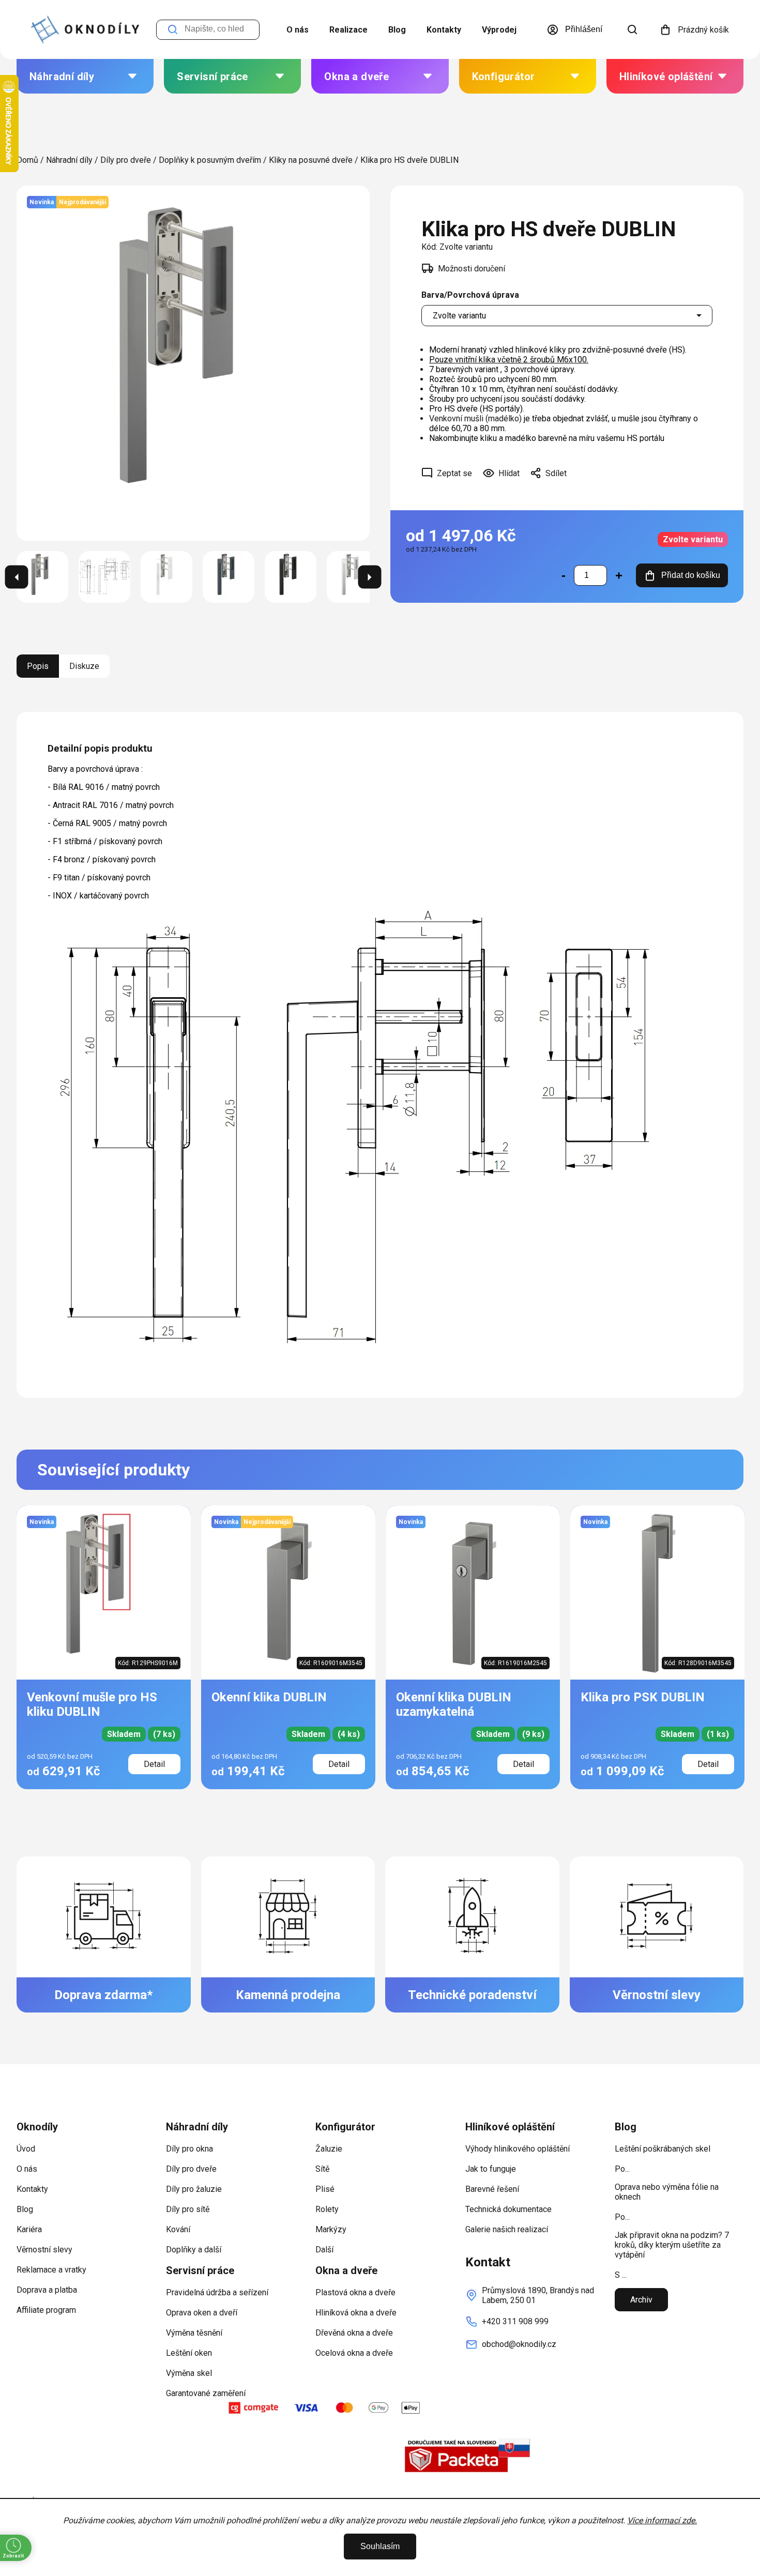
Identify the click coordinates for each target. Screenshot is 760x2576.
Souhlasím (380, 2546)
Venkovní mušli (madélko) (475, 418)
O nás (298, 30)
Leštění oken (189, 2353)
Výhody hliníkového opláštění (518, 2149)
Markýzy (331, 2229)
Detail (154, 1764)
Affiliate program (46, 2310)
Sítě (322, 2169)
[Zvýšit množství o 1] (619, 575)
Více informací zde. (662, 2520)
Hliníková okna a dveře (356, 2313)
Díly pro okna (189, 2149)
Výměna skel (189, 2373)
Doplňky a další (194, 2250)
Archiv (641, 2300)
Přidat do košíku (691, 575)
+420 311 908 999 (515, 2321)
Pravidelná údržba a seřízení (217, 2292)
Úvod (26, 2149)
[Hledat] (632, 29)
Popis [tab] (38, 666)
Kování (178, 2229)
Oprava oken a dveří (202, 2313)
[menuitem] (85, 76)
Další (324, 2250)
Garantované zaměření (206, 2393)
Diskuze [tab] (84, 666)
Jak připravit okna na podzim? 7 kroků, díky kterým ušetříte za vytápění (672, 2245)
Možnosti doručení (472, 269)
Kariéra (29, 2229)
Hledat (173, 30)
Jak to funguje (491, 2169)
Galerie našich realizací (507, 2229)
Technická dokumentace (508, 2209)
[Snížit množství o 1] (564, 575)
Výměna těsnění (194, 2333)
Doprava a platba (47, 2290)
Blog (397, 30)
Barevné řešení (492, 2189)
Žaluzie (329, 2149)
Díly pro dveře (191, 2169)
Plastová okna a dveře (355, 2292)
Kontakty (444, 30)
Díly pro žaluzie (194, 2189)
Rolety (327, 2209)
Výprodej (499, 30)
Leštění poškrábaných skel (663, 2149)
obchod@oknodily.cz (519, 2344)
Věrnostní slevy (44, 2250)
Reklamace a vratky (51, 2270)
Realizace (348, 30)
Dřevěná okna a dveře (354, 2333)
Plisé (325, 2189)
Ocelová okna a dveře (354, 2353)
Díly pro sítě (188, 2209)
